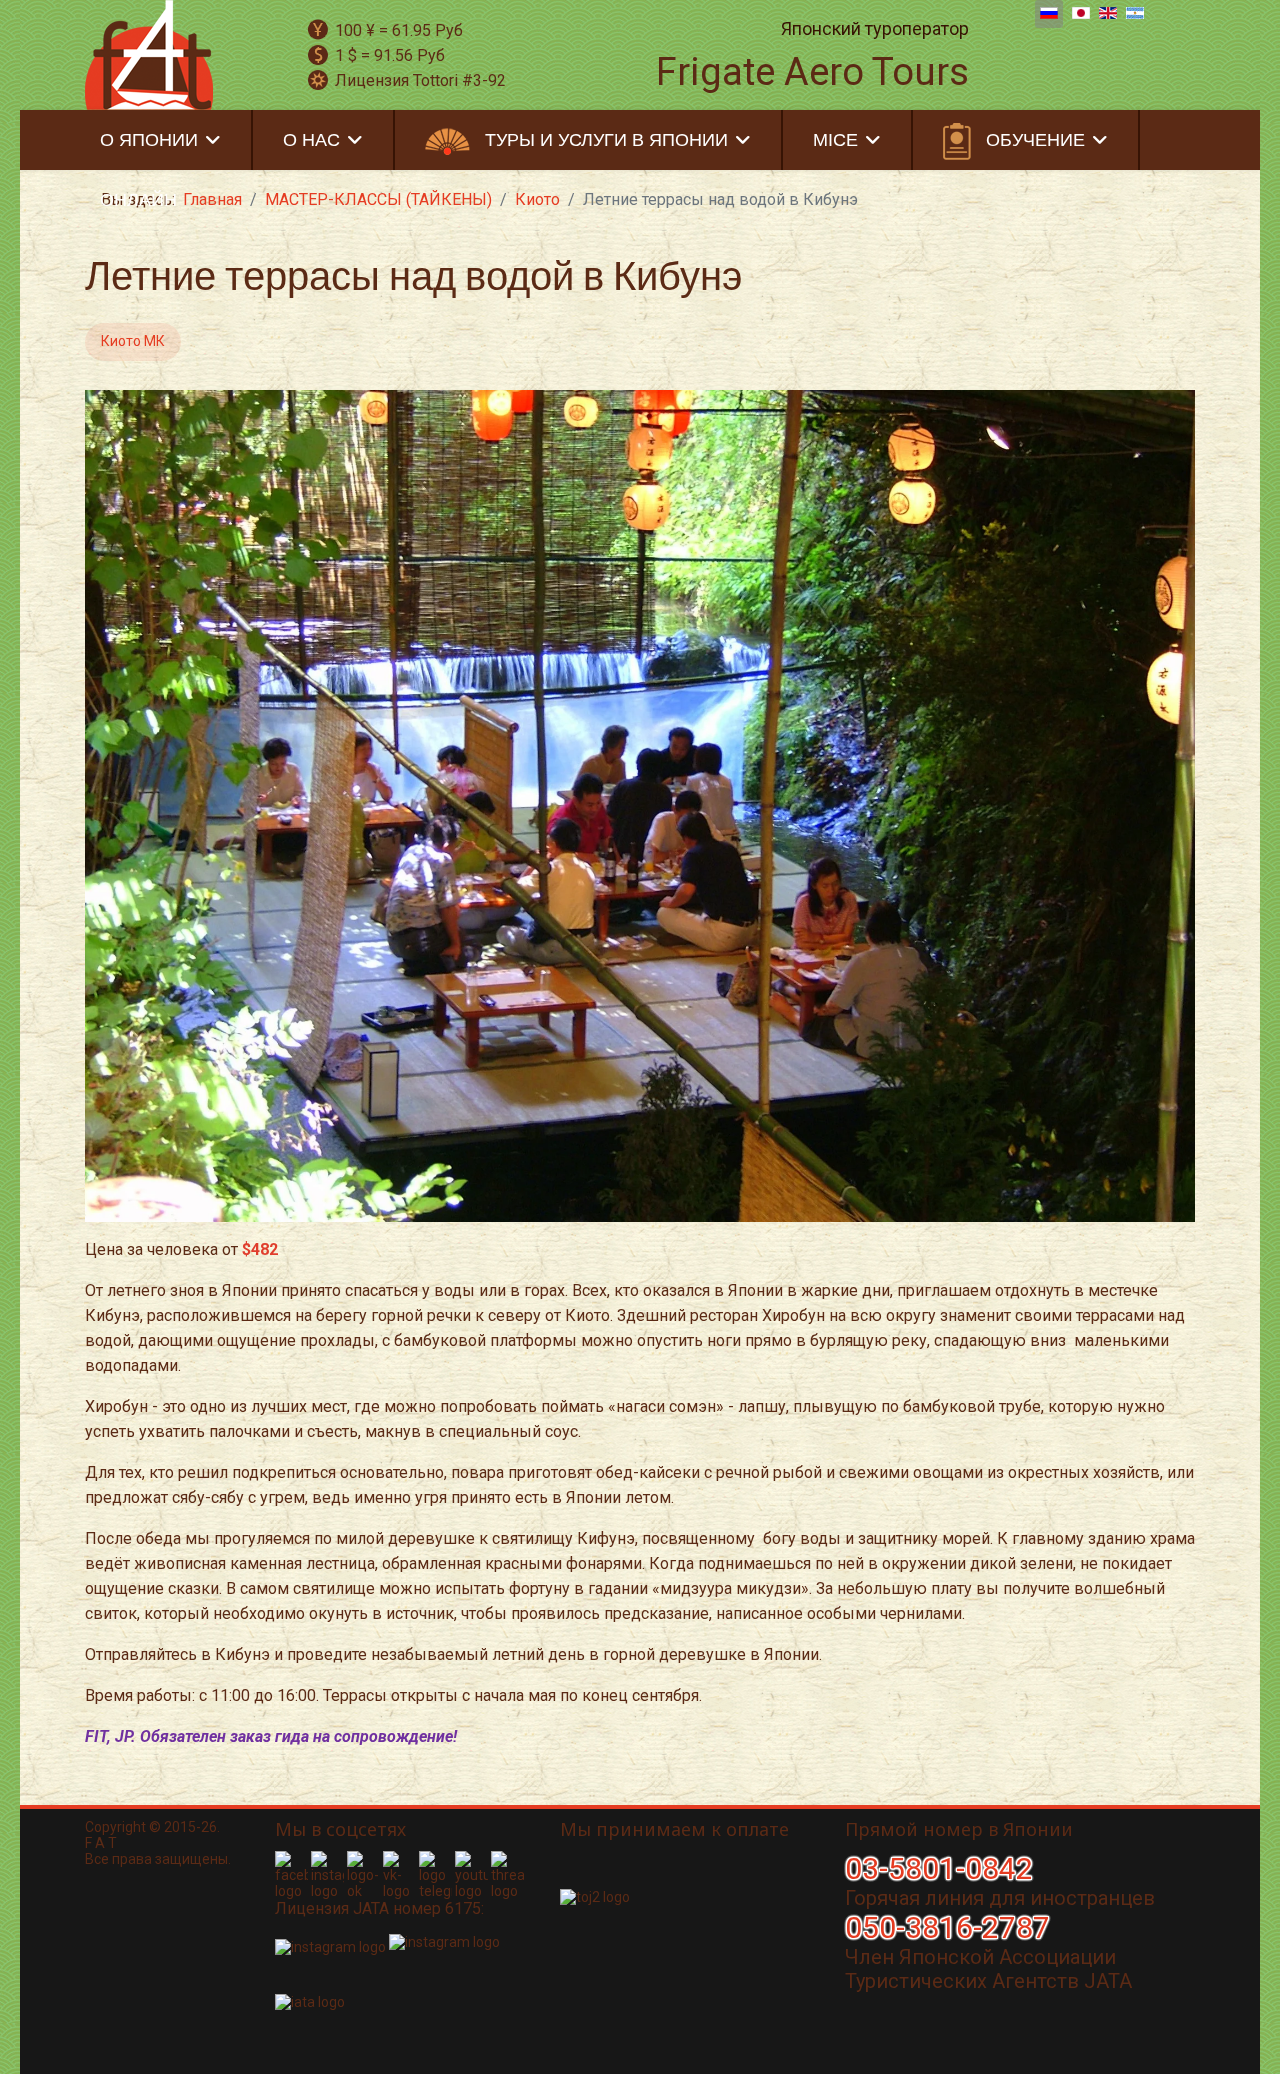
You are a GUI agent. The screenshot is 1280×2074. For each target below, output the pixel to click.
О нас (311, 140)
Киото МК (133, 341)
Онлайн (138, 200)
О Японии (149, 140)
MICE (835, 140)
